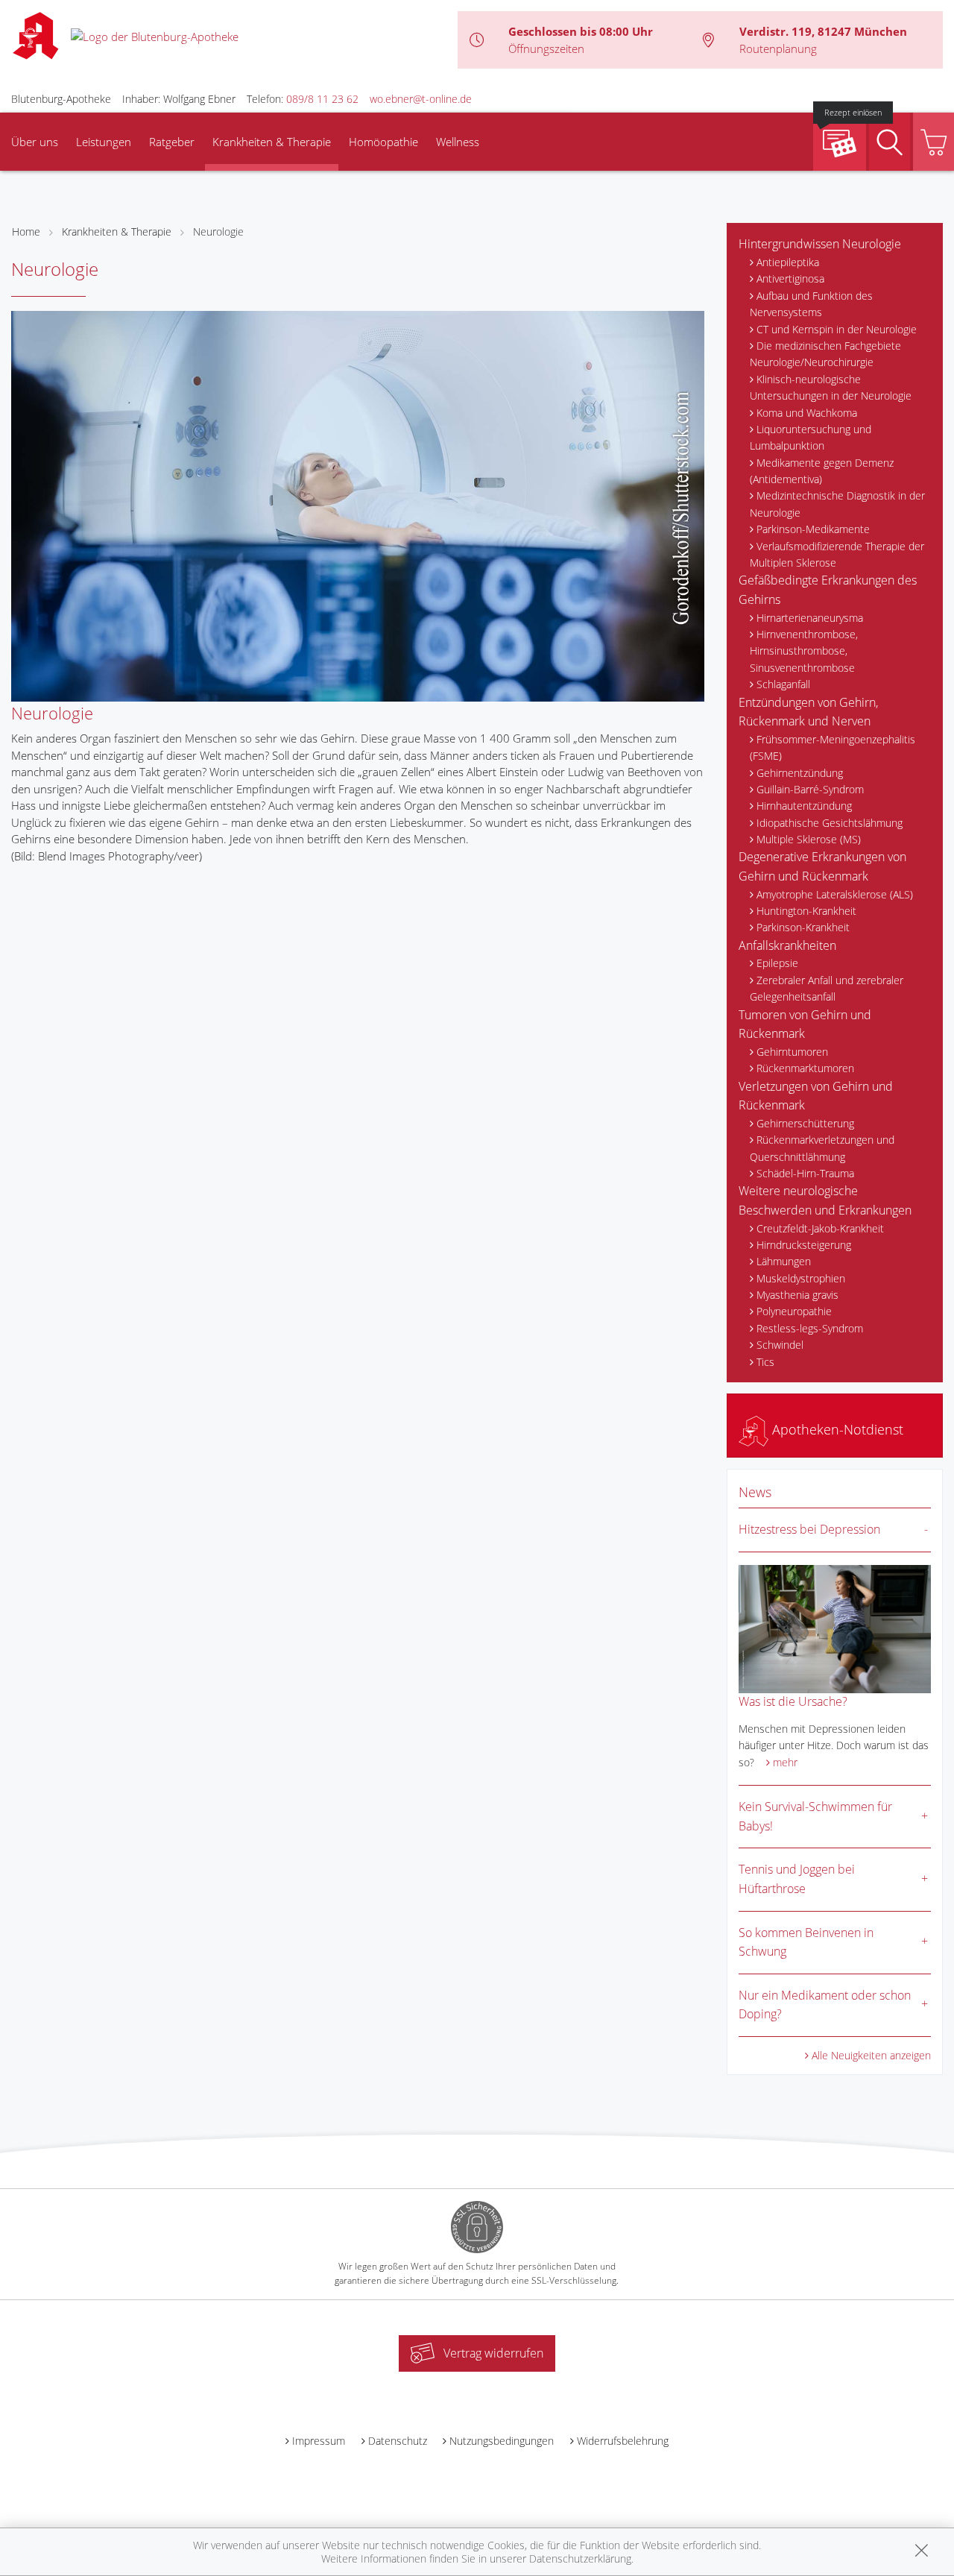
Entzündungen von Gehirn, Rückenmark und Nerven (808, 712)
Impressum (319, 2441)
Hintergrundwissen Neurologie (820, 244)
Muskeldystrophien (801, 1278)
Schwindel (780, 1345)
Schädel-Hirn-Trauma (805, 1173)
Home (26, 232)
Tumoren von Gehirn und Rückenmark (805, 1024)
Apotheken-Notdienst (836, 1429)
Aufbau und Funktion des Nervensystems (811, 304)
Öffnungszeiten (546, 48)
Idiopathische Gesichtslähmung (830, 823)
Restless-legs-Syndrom (810, 1328)
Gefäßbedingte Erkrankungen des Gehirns (828, 590)
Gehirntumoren (792, 1052)
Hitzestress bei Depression (809, 1529)
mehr (785, 1762)
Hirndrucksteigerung (804, 1245)
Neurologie (218, 232)
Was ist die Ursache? (793, 1701)
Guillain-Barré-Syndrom (810, 789)
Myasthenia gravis (797, 1295)
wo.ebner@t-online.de (421, 99)
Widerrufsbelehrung (623, 2441)
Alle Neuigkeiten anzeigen (871, 2055)
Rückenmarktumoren (805, 1068)
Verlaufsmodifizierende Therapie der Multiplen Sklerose (837, 554)
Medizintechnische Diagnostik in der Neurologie (837, 504)
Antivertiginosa (790, 278)
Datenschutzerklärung (580, 2558)
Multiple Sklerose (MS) (809, 839)
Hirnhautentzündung (804, 806)
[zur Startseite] (155, 35)
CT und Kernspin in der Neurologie (837, 329)
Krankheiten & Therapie (272, 142)
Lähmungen (784, 1261)
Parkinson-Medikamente (813, 529)
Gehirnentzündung (800, 773)
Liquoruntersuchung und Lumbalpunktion (811, 437)
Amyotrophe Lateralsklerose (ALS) (835, 894)
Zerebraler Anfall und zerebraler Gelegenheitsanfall (827, 988)
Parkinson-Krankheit (803, 927)
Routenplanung (778, 48)
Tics (765, 1362)
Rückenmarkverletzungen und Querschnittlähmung (822, 1148)
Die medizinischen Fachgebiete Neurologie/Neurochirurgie (825, 354)
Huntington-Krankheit (806, 911)
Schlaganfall (783, 684)
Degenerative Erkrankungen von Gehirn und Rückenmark (822, 866)
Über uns (35, 142)
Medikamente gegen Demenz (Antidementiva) (822, 471)
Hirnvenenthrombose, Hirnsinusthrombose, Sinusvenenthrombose (804, 651)
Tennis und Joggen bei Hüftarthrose (797, 1879)
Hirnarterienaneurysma (810, 618)
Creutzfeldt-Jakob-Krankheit (820, 1228)
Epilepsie (777, 963)
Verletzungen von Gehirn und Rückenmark (816, 1096)
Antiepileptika (788, 262)
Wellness (458, 142)
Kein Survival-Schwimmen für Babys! (815, 1816)
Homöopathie (383, 142)
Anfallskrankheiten (787, 945)
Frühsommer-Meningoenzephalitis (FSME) (833, 747)
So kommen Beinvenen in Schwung (806, 1942)
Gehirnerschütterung (805, 1123)
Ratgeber (172, 142)
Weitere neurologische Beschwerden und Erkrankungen (825, 1200)
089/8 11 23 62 (322, 99)
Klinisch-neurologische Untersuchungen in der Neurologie (831, 387)
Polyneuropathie (794, 1311)
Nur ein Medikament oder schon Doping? (825, 2005)
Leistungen (104, 142)
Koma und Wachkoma (807, 413)
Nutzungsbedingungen (502, 2441)
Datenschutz (398, 2441)
